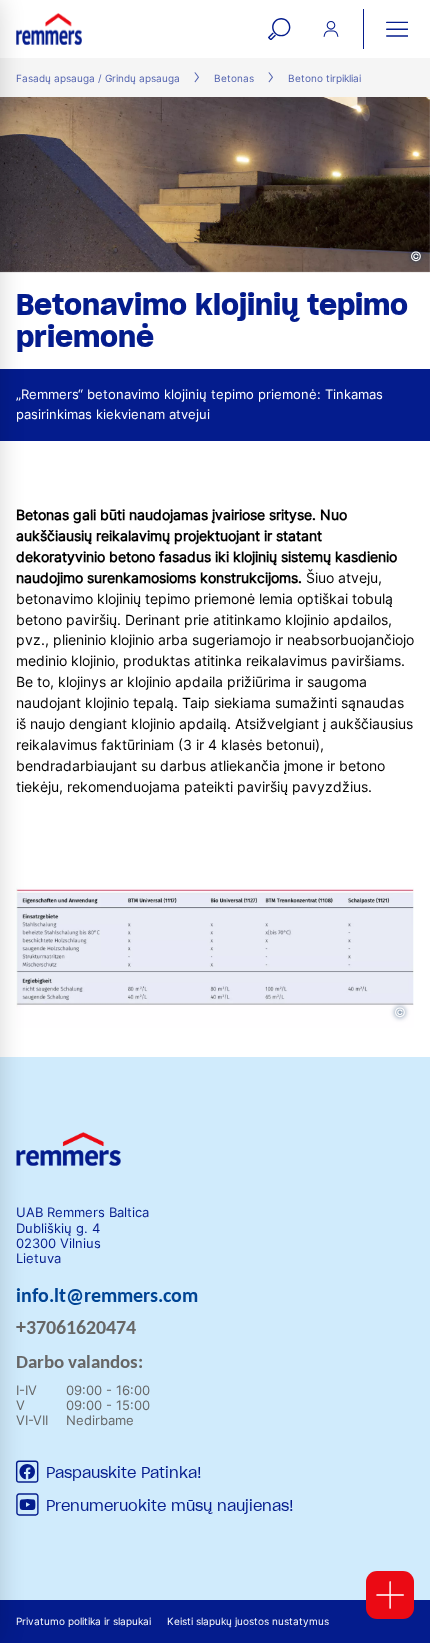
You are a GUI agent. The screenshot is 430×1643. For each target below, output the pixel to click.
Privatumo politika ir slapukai (83, 1621)
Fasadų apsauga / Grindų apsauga (98, 78)
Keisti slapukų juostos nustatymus (248, 1621)
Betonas (234, 78)
